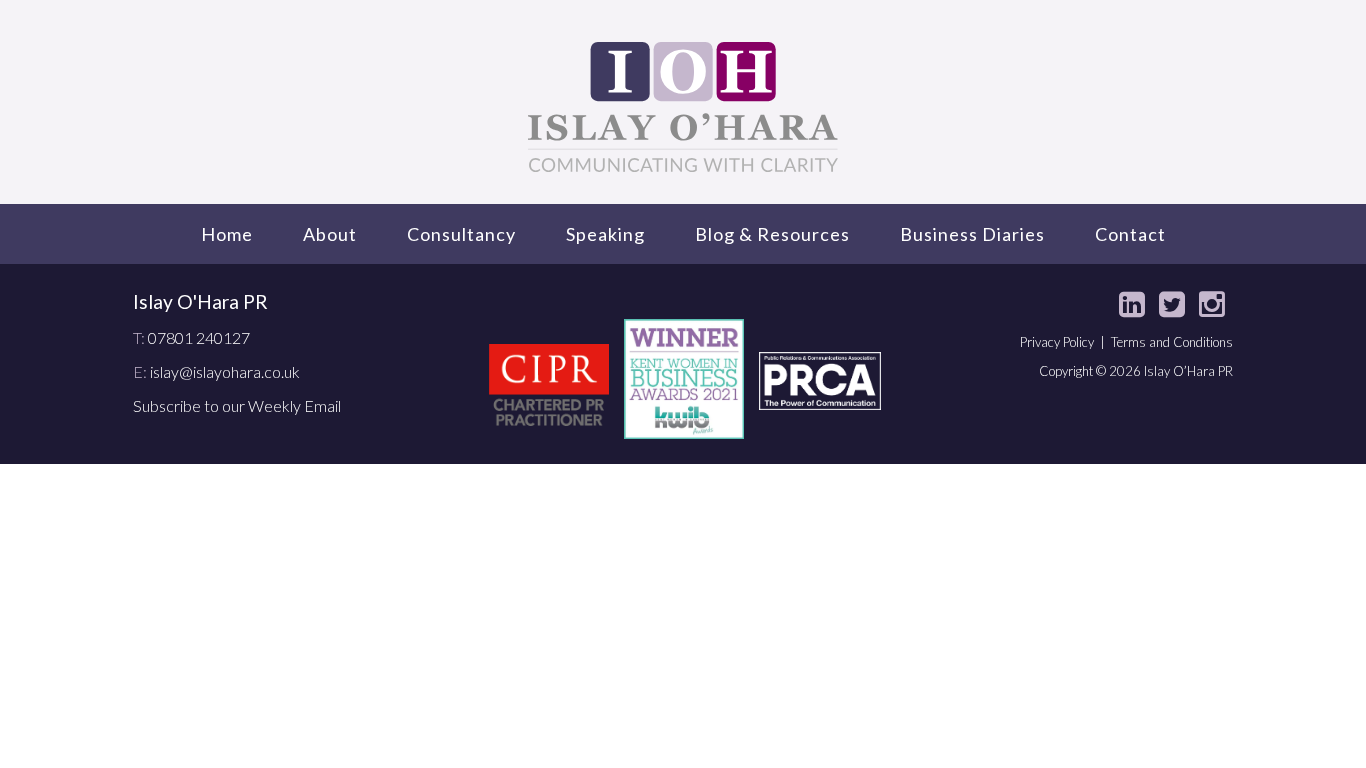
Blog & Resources (772, 234)
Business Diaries (972, 234)
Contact (1130, 234)
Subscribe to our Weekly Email (237, 405)
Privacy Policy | (1065, 342)
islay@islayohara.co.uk (225, 371)
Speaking (605, 234)
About (330, 234)
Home (227, 234)
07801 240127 (199, 337)
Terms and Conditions (1172, 342)
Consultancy (461, 234)
